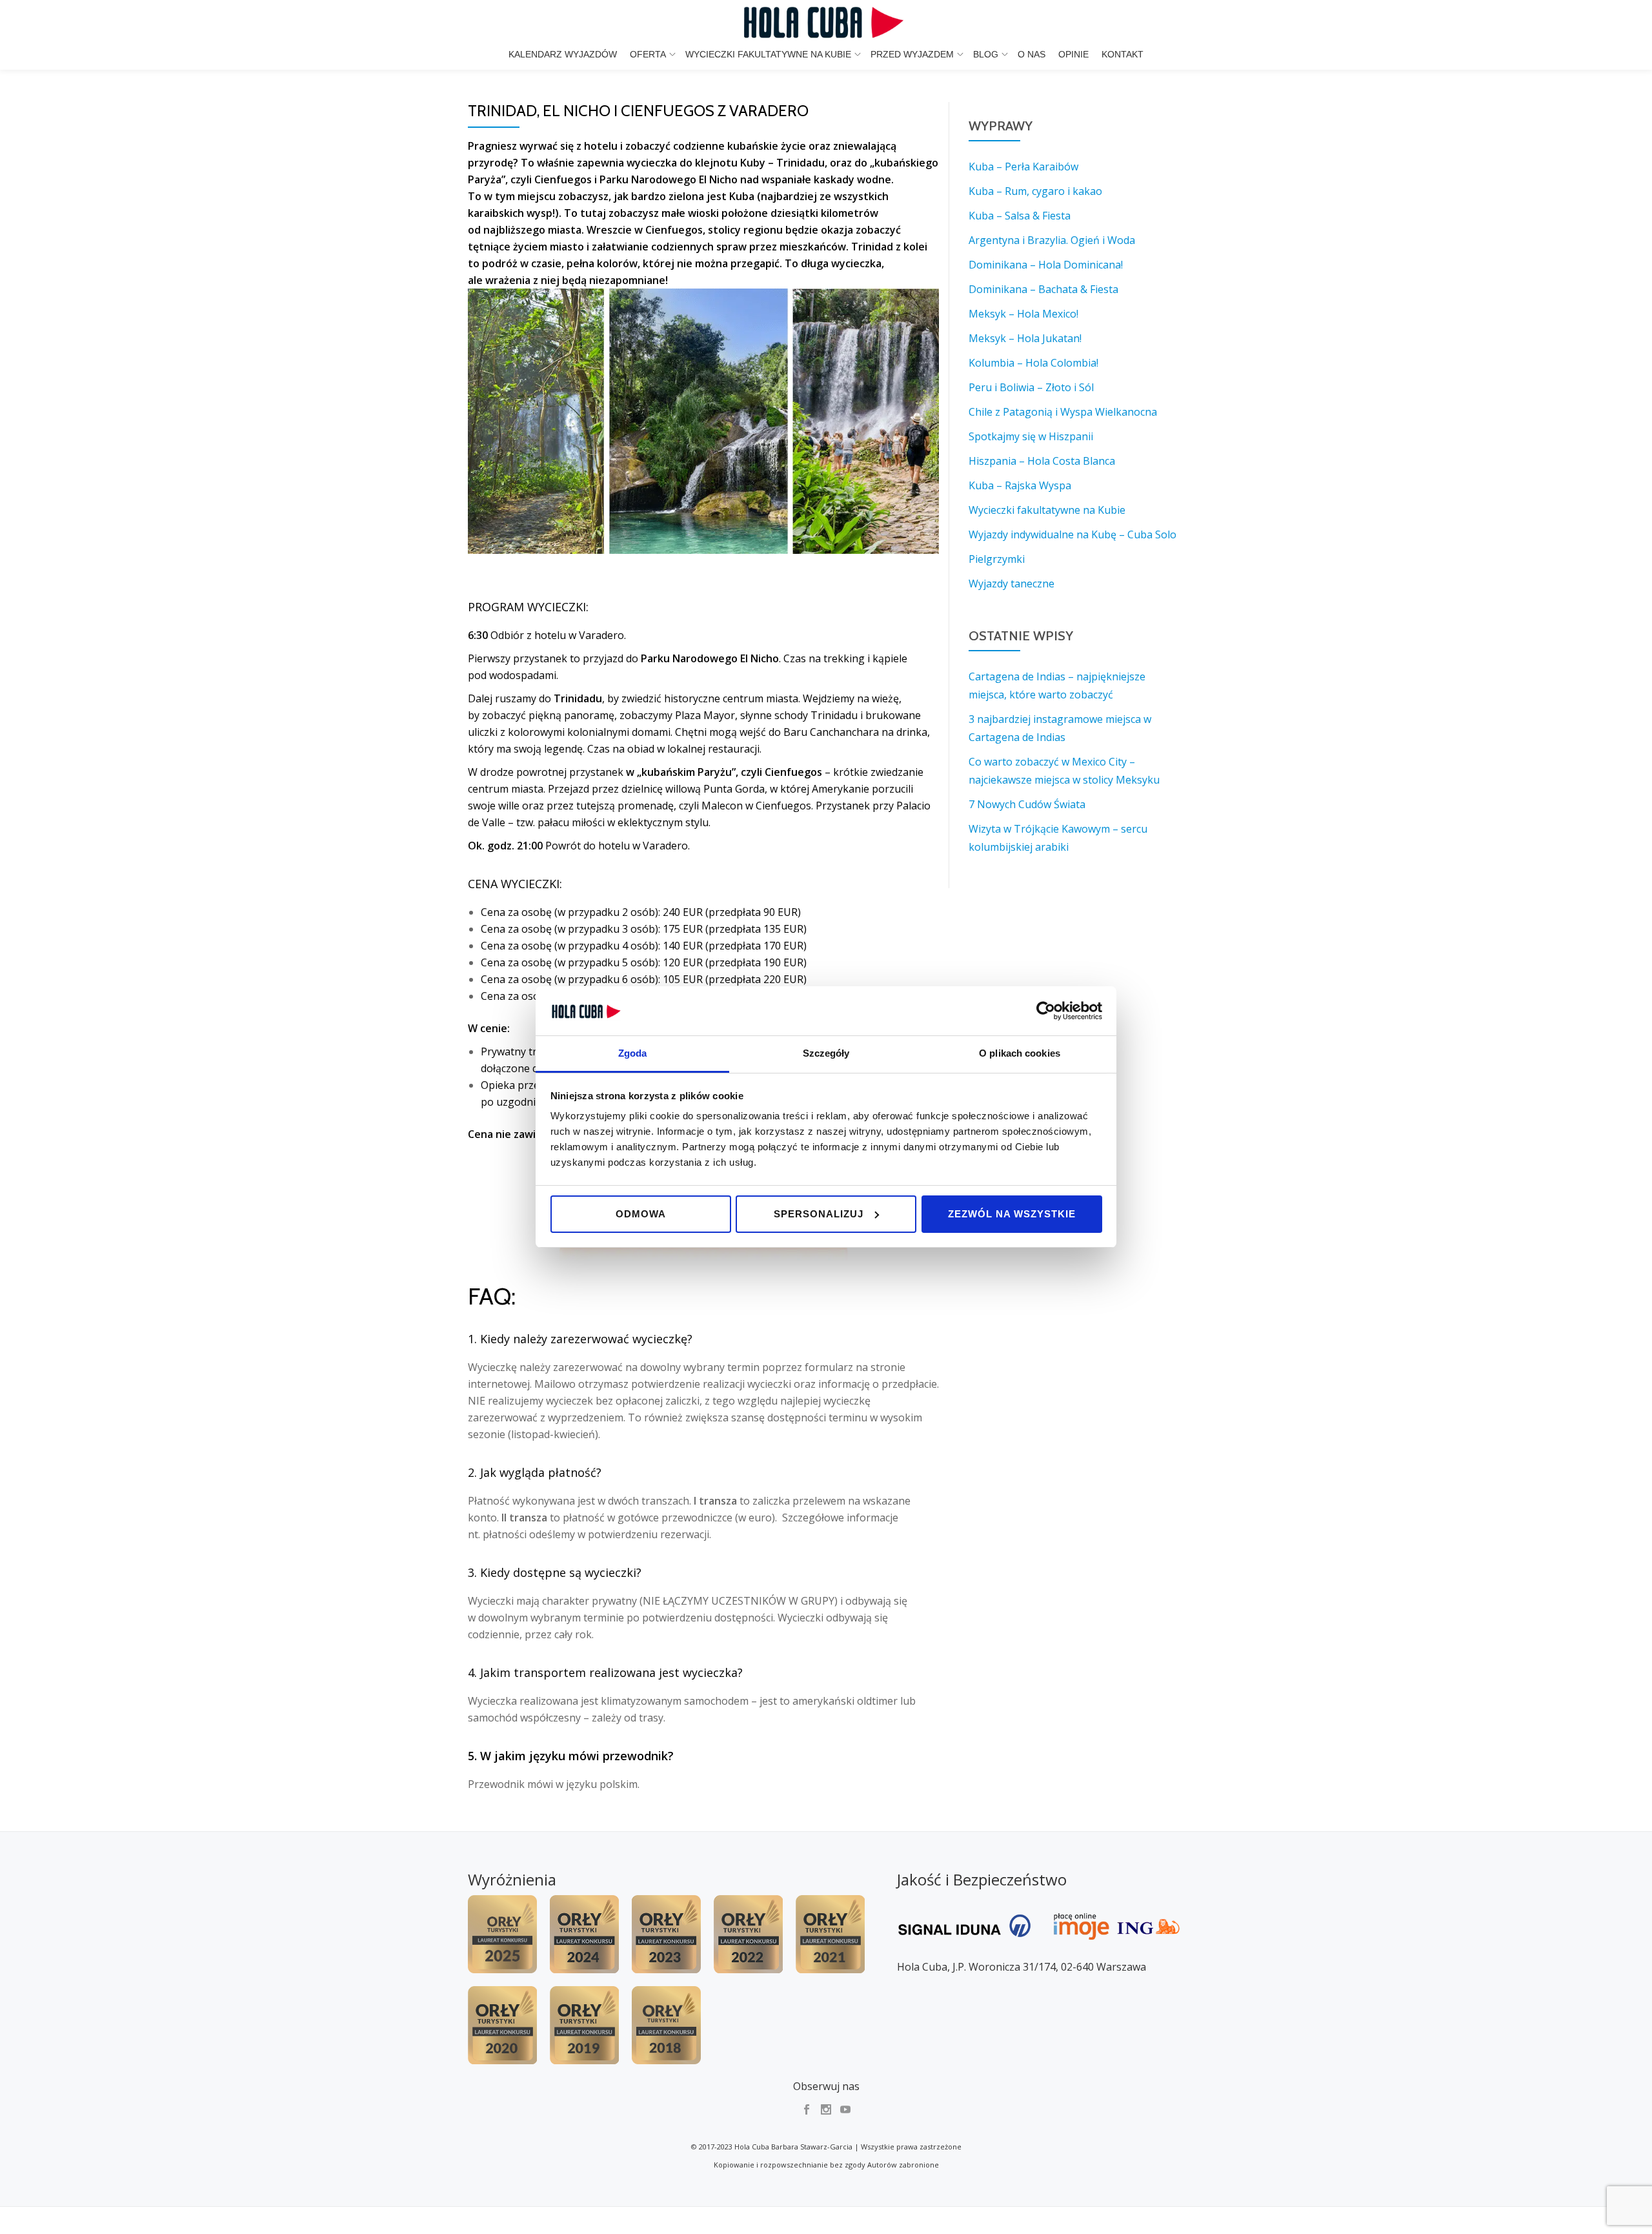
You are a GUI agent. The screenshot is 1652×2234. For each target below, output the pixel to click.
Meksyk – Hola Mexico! (1023, 314)
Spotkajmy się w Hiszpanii (1031, 436)
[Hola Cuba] (826, 23)
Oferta (648, 54)
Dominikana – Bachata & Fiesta (1043, 289)
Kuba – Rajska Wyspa (1020, 485)
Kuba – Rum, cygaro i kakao (1035, 191)
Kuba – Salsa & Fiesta (1020, 216)
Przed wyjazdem (912, 54)
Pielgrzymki (997, 559)
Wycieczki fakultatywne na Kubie (768, 54)
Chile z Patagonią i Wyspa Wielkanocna (1063, 412)
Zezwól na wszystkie (1012, 1214)
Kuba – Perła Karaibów (1023, 167)
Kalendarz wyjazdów (563, 54)
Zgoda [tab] (633, 1053)
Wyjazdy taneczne (1012, 584)
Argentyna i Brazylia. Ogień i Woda (1052, 240)
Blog (986, 54)
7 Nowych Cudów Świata (1027, 804)
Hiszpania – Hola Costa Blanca (1042, 461)
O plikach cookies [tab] (1020, 1053)
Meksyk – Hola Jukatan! (1025, 338)
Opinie (1073, 54)
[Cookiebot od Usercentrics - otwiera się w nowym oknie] (1046, 1011)
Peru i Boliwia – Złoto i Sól (1031, 387)
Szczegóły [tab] (826, 1053)
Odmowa (641, 1214)
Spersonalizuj (819, 1214)
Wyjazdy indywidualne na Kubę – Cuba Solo (1073, 534)
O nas (1032, 54)
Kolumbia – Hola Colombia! (1033, 363)
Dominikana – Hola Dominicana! (1046, 265)
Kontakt (1123, 54)
